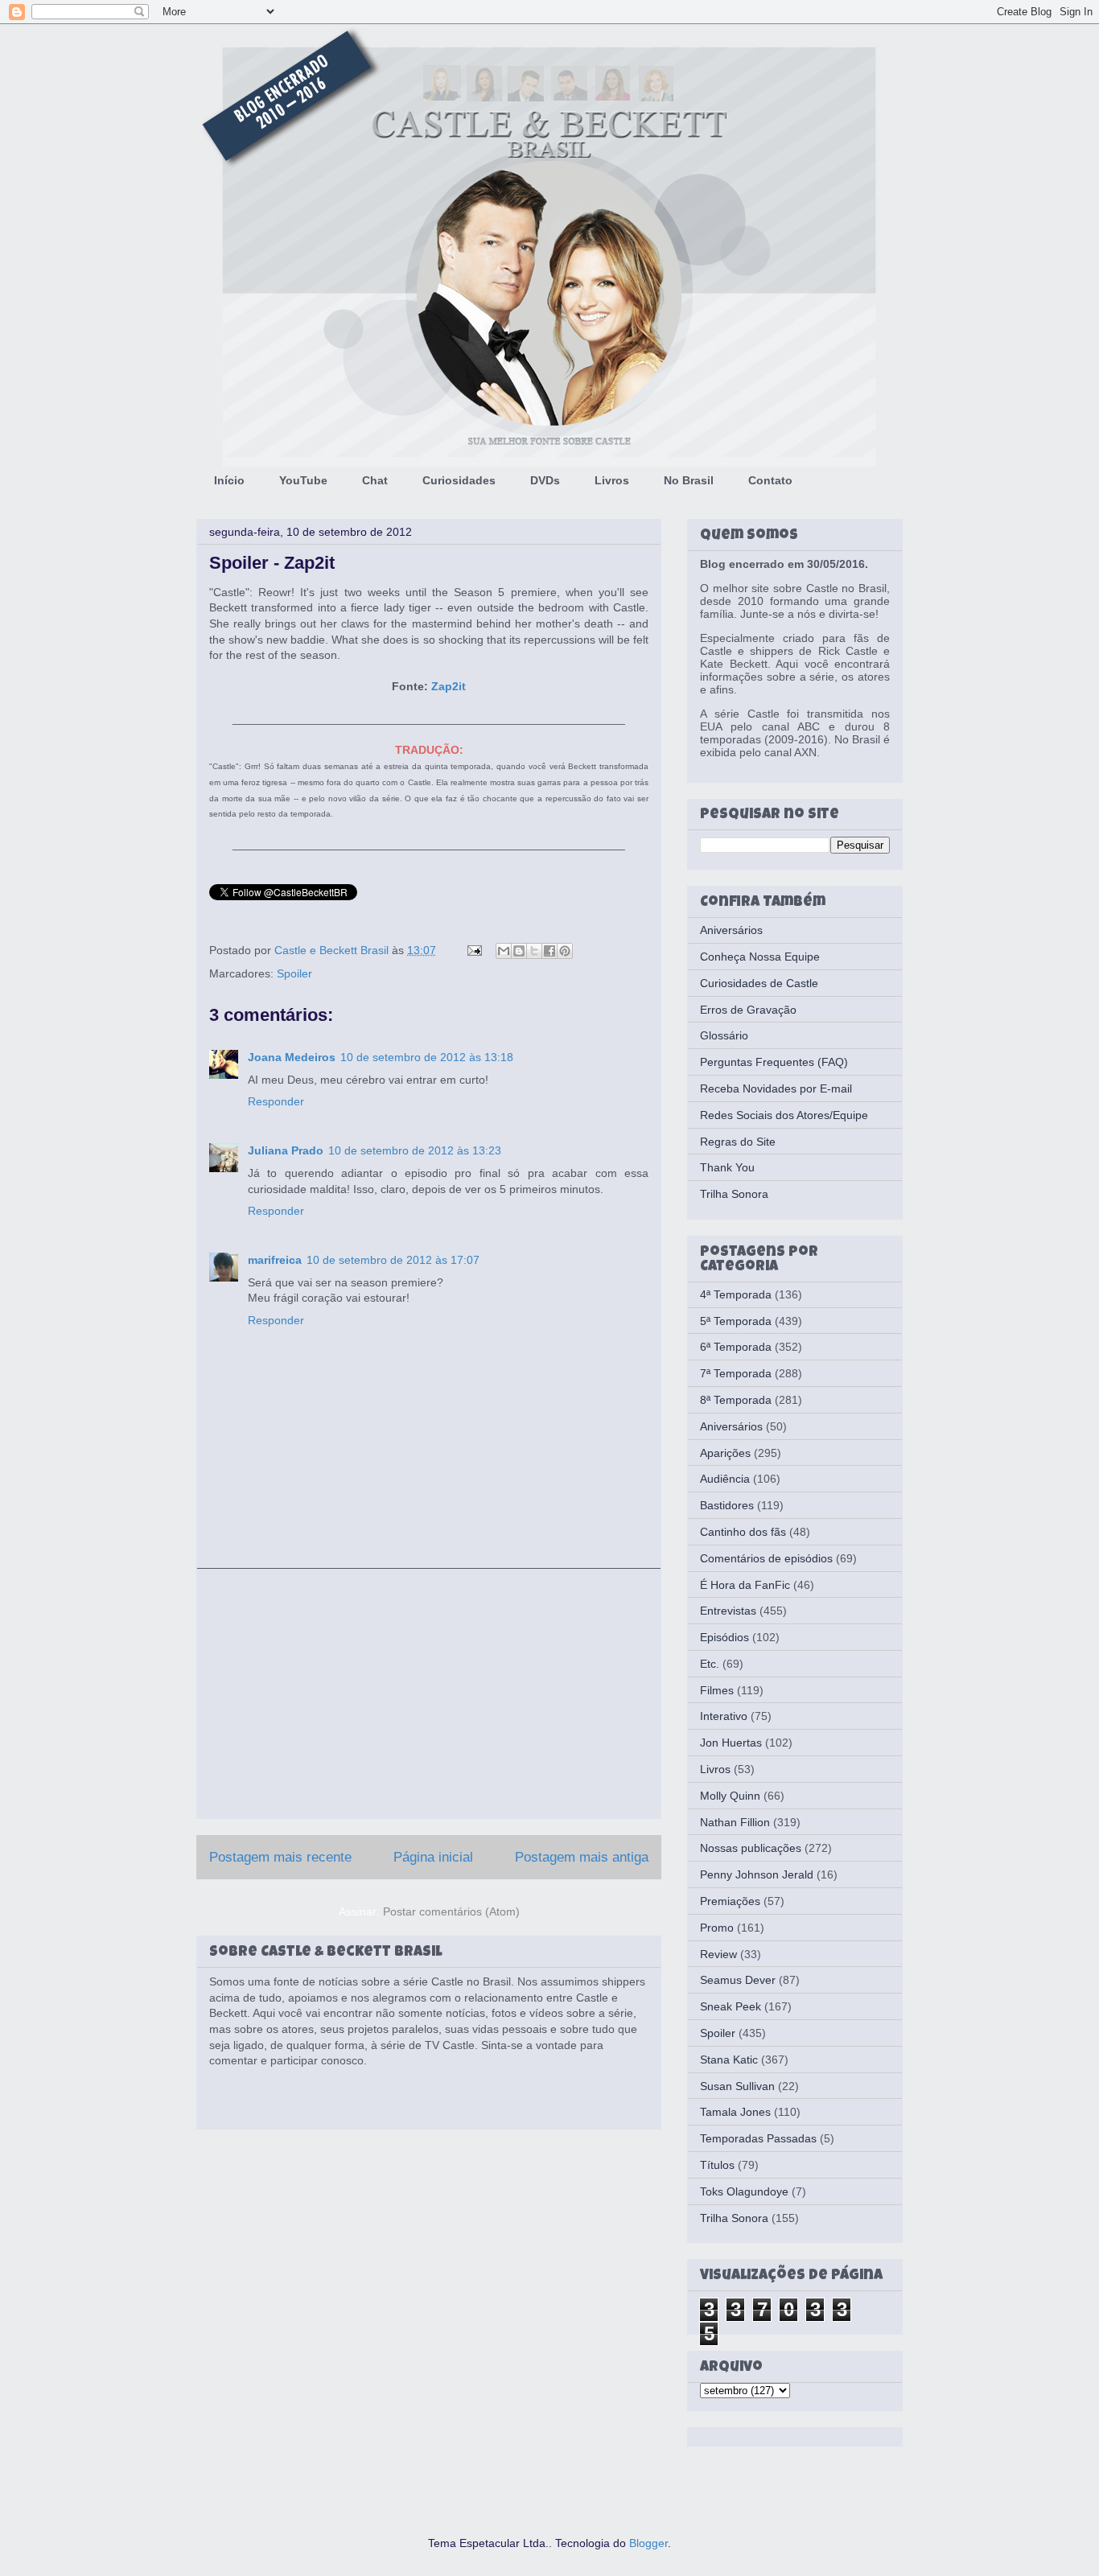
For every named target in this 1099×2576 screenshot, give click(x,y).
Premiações (730, 1901)
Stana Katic (729, 2060)
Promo (717, 1928)
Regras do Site (738, 1142)
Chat (375, 480)
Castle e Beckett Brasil (333, 950)
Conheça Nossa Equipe (760, 957)
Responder (276, 1101)
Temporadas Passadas (758, 2138)
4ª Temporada (736, 1294)
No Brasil (689, 480)
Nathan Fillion (735, 1822)
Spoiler (294, 973)
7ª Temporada (736, 1373)
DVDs (545, 480)
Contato (770, 480)
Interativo (724, 1716)
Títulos (717, 2165)
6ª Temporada (736, 1347)
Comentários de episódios (766, 1558)
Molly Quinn (730, 1796)
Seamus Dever (738, 1980)
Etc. (710, 1664)
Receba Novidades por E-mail (776, 1088)
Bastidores (727, 1505)
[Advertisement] (429, 1693)
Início (229, 480)
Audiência (725, 1479)
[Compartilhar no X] (534, 951)
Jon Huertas (731, 1743)
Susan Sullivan (737, 2086)
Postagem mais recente (280, 1857)
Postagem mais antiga (582, 1857)
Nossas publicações (751, 1848)
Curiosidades (459, 480)
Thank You (727, 1167)
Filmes (717, 1690)
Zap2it (449, 686)
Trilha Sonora (734, 1194)
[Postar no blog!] (519, 951)
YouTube (303, 480)
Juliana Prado (286, 1150)
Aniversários (731, 930)
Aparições (725, 1453)
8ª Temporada (736, 1400)
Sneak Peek (731, 2006)
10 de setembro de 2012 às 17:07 (393, 1260)
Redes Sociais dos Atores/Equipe (784, 1115)
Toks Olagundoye (744, 2191)
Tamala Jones (735, 2112)
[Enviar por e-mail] (504, 951)
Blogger (648, 2543)
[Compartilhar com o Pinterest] (565, 951)
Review (718, 1954)
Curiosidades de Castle (759, 983)
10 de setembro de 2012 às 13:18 (427, 1057)
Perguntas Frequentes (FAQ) (774, 1062)
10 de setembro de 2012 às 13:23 (415, 1150)
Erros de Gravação (748, 1010)
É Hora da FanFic (745, 1585)
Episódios (724, 1637)
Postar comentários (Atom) (451, 1911)
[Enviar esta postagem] (473, 950)
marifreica (275, 1260)
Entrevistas (728, 1611)
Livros (612, 480)
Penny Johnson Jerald (757, 1874)
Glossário (724, 1035)
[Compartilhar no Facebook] (549, 951)
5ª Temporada (736, 1321)
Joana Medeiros (292, 1057)
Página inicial (433, 1857)
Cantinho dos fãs (743, 1532)
